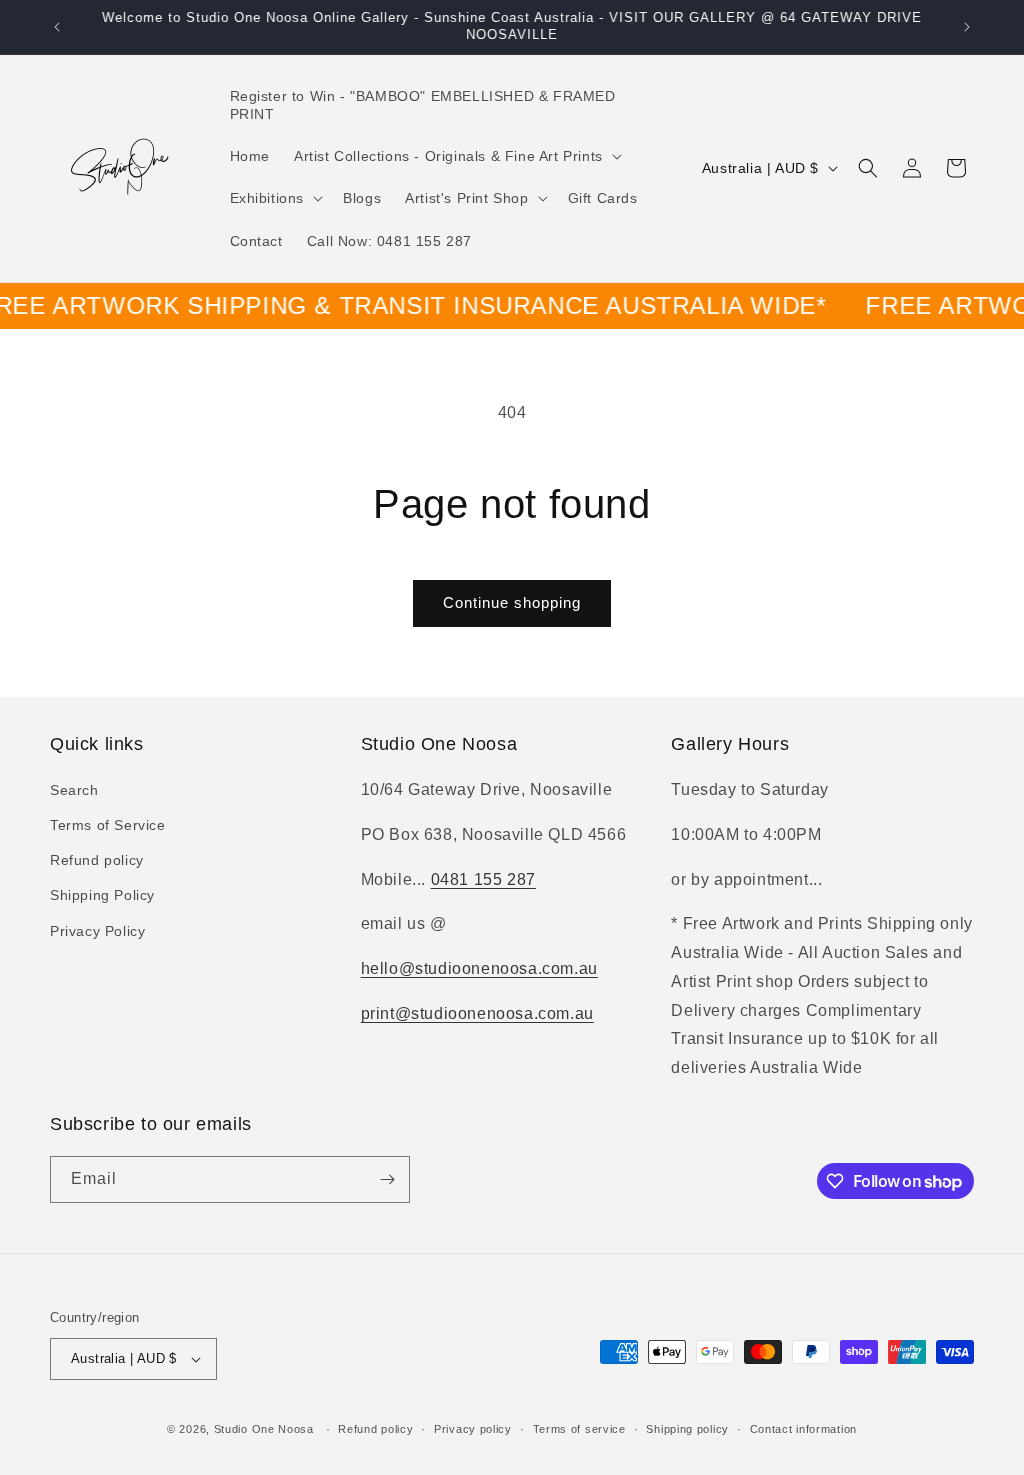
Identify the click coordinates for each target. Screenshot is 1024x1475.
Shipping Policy (102, 895)
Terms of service (579, 1429)
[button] (456, 156)
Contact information (803, 1429)
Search (74, 790)
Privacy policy (473, 1429)
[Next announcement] (967, 27)
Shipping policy (687, 1429)
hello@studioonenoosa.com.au (479, 968)
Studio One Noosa (264, 1429)
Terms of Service (108, 825)
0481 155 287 (483, 879)
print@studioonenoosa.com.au (477, 1013)
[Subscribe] (387, 1179)
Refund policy (97, 860)
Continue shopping (512, 602)
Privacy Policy (97, 931)
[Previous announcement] (57, 27)
